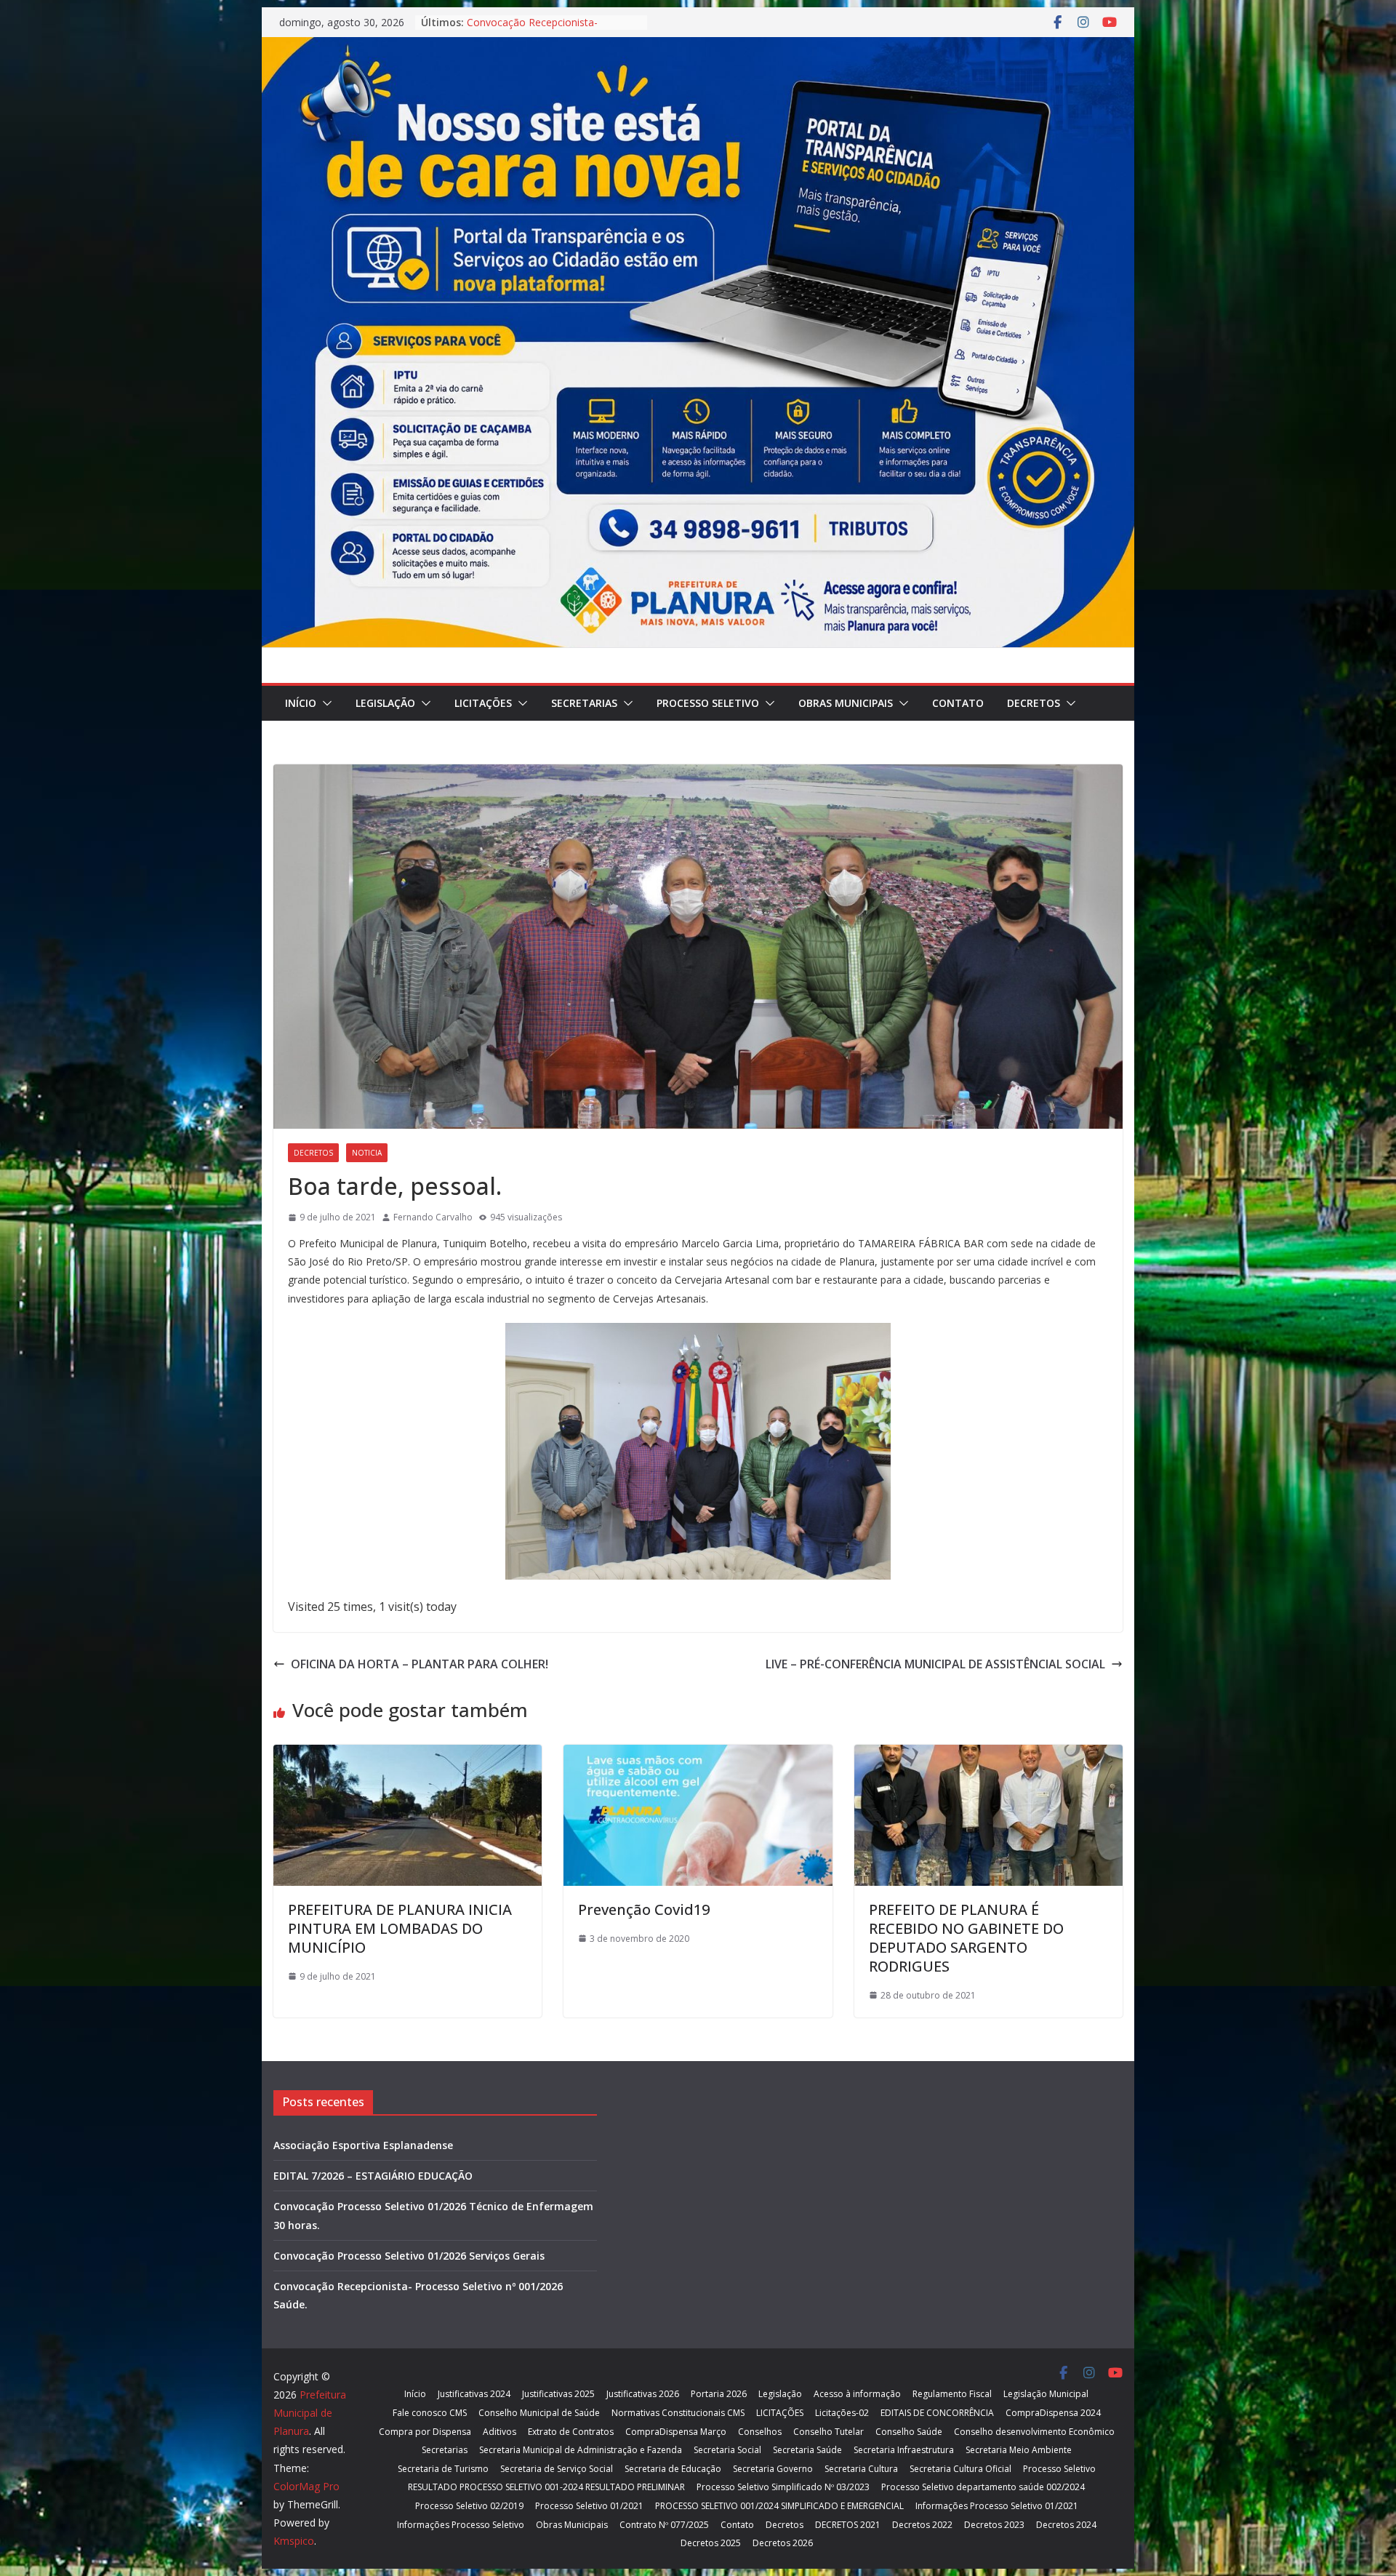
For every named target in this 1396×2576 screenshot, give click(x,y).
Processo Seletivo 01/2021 (589, 2506)
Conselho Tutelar (829, 2432)
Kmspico (294, 2541)
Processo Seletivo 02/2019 (469, 2506)
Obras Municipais (846, 703)
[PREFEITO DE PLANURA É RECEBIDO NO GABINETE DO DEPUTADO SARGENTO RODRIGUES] (988, 1755)
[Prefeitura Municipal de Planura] (698, 47)
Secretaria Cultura (861, 2469)
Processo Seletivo (708, 703)
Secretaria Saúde (807, 2450)
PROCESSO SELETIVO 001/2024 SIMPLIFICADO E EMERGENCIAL (779, 2506)
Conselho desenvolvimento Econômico (1034, 2432)
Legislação (385, 703)
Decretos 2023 (994, 2525)
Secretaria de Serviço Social (557, 2469)
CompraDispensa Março (676, 2432)
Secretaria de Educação (673, 2469)
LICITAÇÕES (483, 703)
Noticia (367, 1153)
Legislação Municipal (1046, 2394)
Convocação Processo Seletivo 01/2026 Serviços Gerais (540, 29)
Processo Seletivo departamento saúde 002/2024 (983, 2487)
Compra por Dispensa (425, 2432)
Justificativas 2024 (474, 2394)
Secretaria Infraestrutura (904, 2450)
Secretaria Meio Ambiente (1019, 2450)
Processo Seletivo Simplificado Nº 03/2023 (783, 2487)
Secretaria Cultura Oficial (960, 2469)
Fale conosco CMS (430, 2413)
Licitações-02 (842, 2413)
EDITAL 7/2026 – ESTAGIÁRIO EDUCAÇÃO (373, 2176)
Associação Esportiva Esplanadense (363, 2145)
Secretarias (584, 703)
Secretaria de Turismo (443, 2469)
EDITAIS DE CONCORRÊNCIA (937, 2413)
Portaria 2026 (719, 2394)
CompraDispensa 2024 (1053, 2413)
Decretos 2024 (1066, 2525)
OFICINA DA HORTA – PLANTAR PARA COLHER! (420, 1664)
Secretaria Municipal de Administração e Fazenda (581, 2450)
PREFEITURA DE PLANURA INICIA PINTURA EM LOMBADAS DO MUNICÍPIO (400, 1928)
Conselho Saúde (909, 2432)
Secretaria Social (727, 2450)
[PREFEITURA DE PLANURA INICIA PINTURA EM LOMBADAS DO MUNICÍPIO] (408, 1755)
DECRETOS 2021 (848, 2525)
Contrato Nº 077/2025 (664, 2525)
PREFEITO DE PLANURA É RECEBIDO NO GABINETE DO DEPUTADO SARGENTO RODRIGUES (966, 1938)
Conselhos (760, 2432)
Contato (958, 703)
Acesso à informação (857, 2394)
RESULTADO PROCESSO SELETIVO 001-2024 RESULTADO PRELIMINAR (546, 2487)
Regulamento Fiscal (952, 2394)
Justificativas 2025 (558, 2394)
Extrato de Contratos (571, 2432)
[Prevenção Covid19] (698, 1755)
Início (301, 703)
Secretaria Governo (773, 2469)
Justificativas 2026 (643, 2394)
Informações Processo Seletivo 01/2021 (997, 2506)
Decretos (1034, 703)
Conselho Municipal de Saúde (539, 2413)
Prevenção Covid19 (644, 1909)
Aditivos (500, 2432)
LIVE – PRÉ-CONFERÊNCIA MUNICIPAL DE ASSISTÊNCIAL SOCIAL (935, 1664)
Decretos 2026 (783, 2543)
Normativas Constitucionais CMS (678, 2413)
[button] (324, 703)
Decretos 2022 (922, 2525)
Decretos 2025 (711, 2543)
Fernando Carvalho (433, 1217)
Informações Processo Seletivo (461, 2525)
